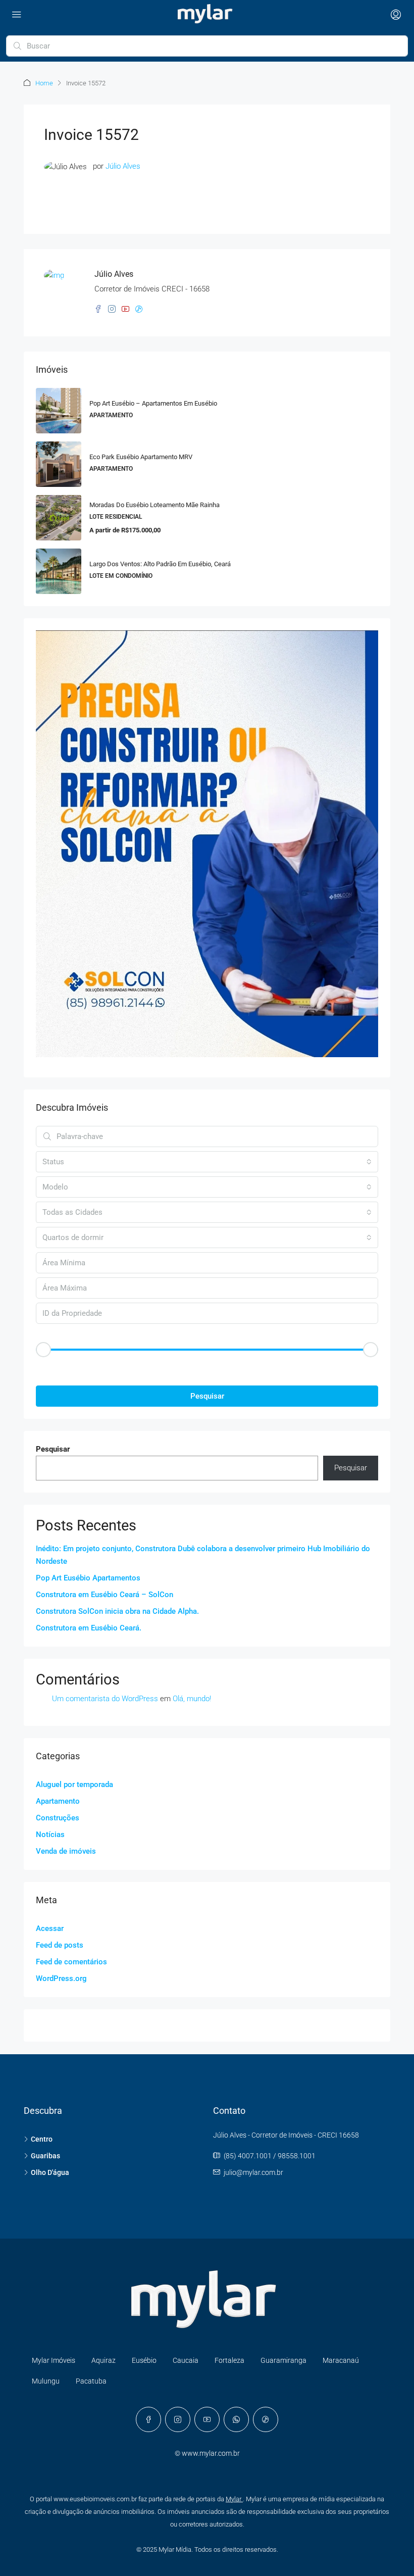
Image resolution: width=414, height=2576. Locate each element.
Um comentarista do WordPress (105, 1699)
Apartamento (58, 1801)
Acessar (50, 1928)
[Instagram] (178, 2419)
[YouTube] (207, 2419)
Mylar (234, 2499)
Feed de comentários (71, 1962)
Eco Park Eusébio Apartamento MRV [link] (141, 457)
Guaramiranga (283, 2360)
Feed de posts (60, 1945)
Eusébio (144, 2360)
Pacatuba (91, 2381)
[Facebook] (148, 2419)
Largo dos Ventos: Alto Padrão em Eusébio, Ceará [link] (160, 564)
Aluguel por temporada (74, 1785)
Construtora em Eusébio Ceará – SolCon (105, 1595)
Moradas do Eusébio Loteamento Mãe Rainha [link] (154, 505)
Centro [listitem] (42, 2139)
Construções (58, 1818)
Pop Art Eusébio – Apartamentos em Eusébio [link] (153, 403)
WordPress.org (61, 1978)
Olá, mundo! (192, 1699)
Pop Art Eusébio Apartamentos (88, 1578)
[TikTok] (266, 2419)
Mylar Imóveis (54, 2360)
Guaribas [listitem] (45, 2156)
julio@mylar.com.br (253, 2172)
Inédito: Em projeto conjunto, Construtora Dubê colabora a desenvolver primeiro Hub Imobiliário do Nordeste (203, 1555)
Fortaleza (229, 2360)
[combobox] (207, 1162)
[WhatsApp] (236, 2419)
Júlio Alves (123, 166)
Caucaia (186, 2360)
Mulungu (46, 2381)
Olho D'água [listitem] (50, 2172)
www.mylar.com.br (211, 2453)
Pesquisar (207, 1396)
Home (44, 83)
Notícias (50, 1835)
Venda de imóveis (66, 1851)
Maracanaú (341, 2360)
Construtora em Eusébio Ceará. (89, 1628)
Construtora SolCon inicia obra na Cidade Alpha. (117, 1611)
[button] (207, 1367)
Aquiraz (103, 2360)
